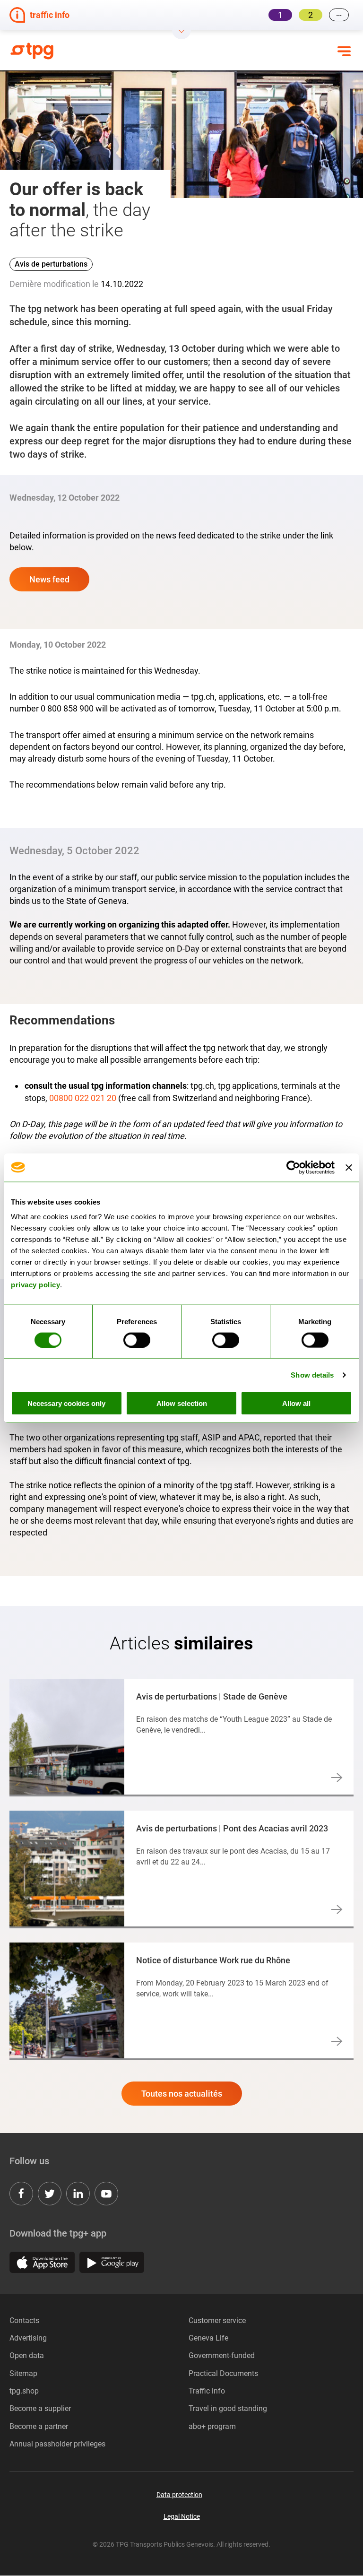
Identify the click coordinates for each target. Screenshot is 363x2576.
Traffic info (207, 2391)
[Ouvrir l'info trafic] (181, 35)
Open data (27, 2355)
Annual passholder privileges (57, 2444)
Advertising (28, 2338)
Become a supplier (40, 2408)
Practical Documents (223, 2373)
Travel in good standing (228, 2408)
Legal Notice (182, 2516)
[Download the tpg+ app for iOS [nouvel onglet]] (42, 2262)
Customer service (217, 2320)
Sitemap (23, 2373)
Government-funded (222, 2355)
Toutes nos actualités (182, 2094)
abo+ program (212, 2426)
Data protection (179, 2495)
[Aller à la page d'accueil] (67, 51)
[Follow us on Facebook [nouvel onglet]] (21, 2194)
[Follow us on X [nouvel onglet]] (50, 2194)
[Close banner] (349, 1167)
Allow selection (182, 1403)
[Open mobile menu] (344, 51)
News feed (49, 579)
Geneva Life (208, 2338)
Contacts (24, 2320)
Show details (312, 1375)
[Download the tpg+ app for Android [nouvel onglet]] (112, 2262)
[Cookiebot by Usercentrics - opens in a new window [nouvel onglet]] (293, 1167)
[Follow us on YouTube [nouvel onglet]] (106, 2194)
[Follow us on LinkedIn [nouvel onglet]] (78, 2194)
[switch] (137, 1340)
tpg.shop (24, 2391)
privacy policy (35, 1285)
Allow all (296, 1403)
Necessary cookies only (66, 1403)
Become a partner (39, 2426)
